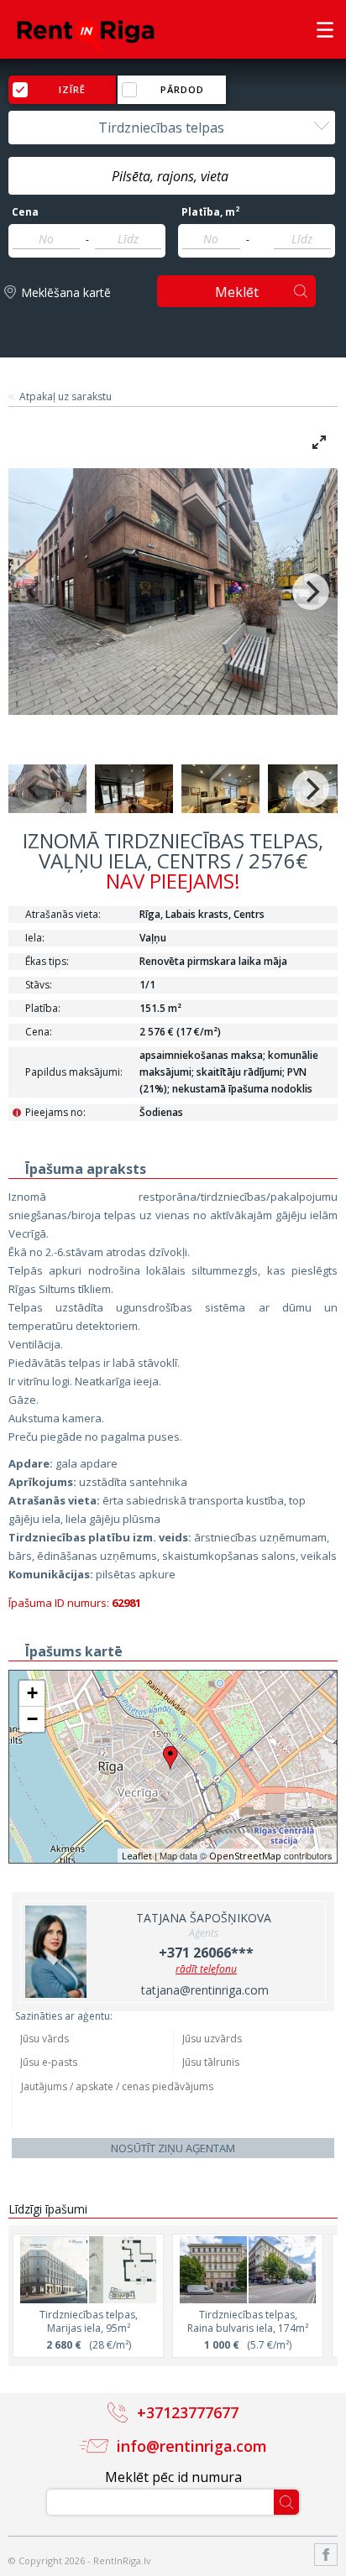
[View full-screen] (319, 442)
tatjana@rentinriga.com (205, 1990)
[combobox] (172, 128)
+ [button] (32, 1693)
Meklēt (237, 292)
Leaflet (137, 1856)
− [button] (32, 1719)
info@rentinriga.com (192, 2446)
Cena (25, 212)
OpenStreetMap (245, 1856)
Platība (210, 212)
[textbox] (172, 176)
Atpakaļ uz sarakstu (66, 397)
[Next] (311, 592)
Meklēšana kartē (66, 292)
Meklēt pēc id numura (173, 2477)
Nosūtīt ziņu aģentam (173, 2148)
